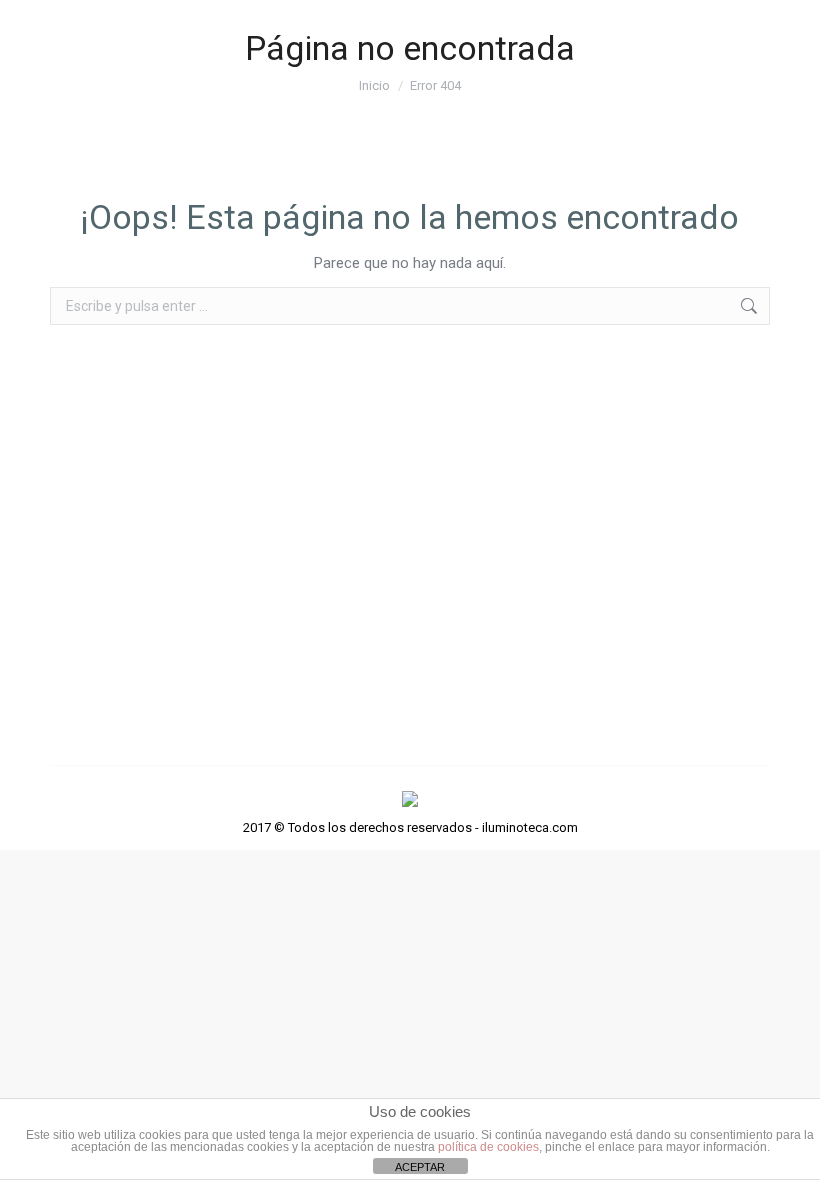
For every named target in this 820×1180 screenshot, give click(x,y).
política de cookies (488, 1147)
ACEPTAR (420, 1167)
